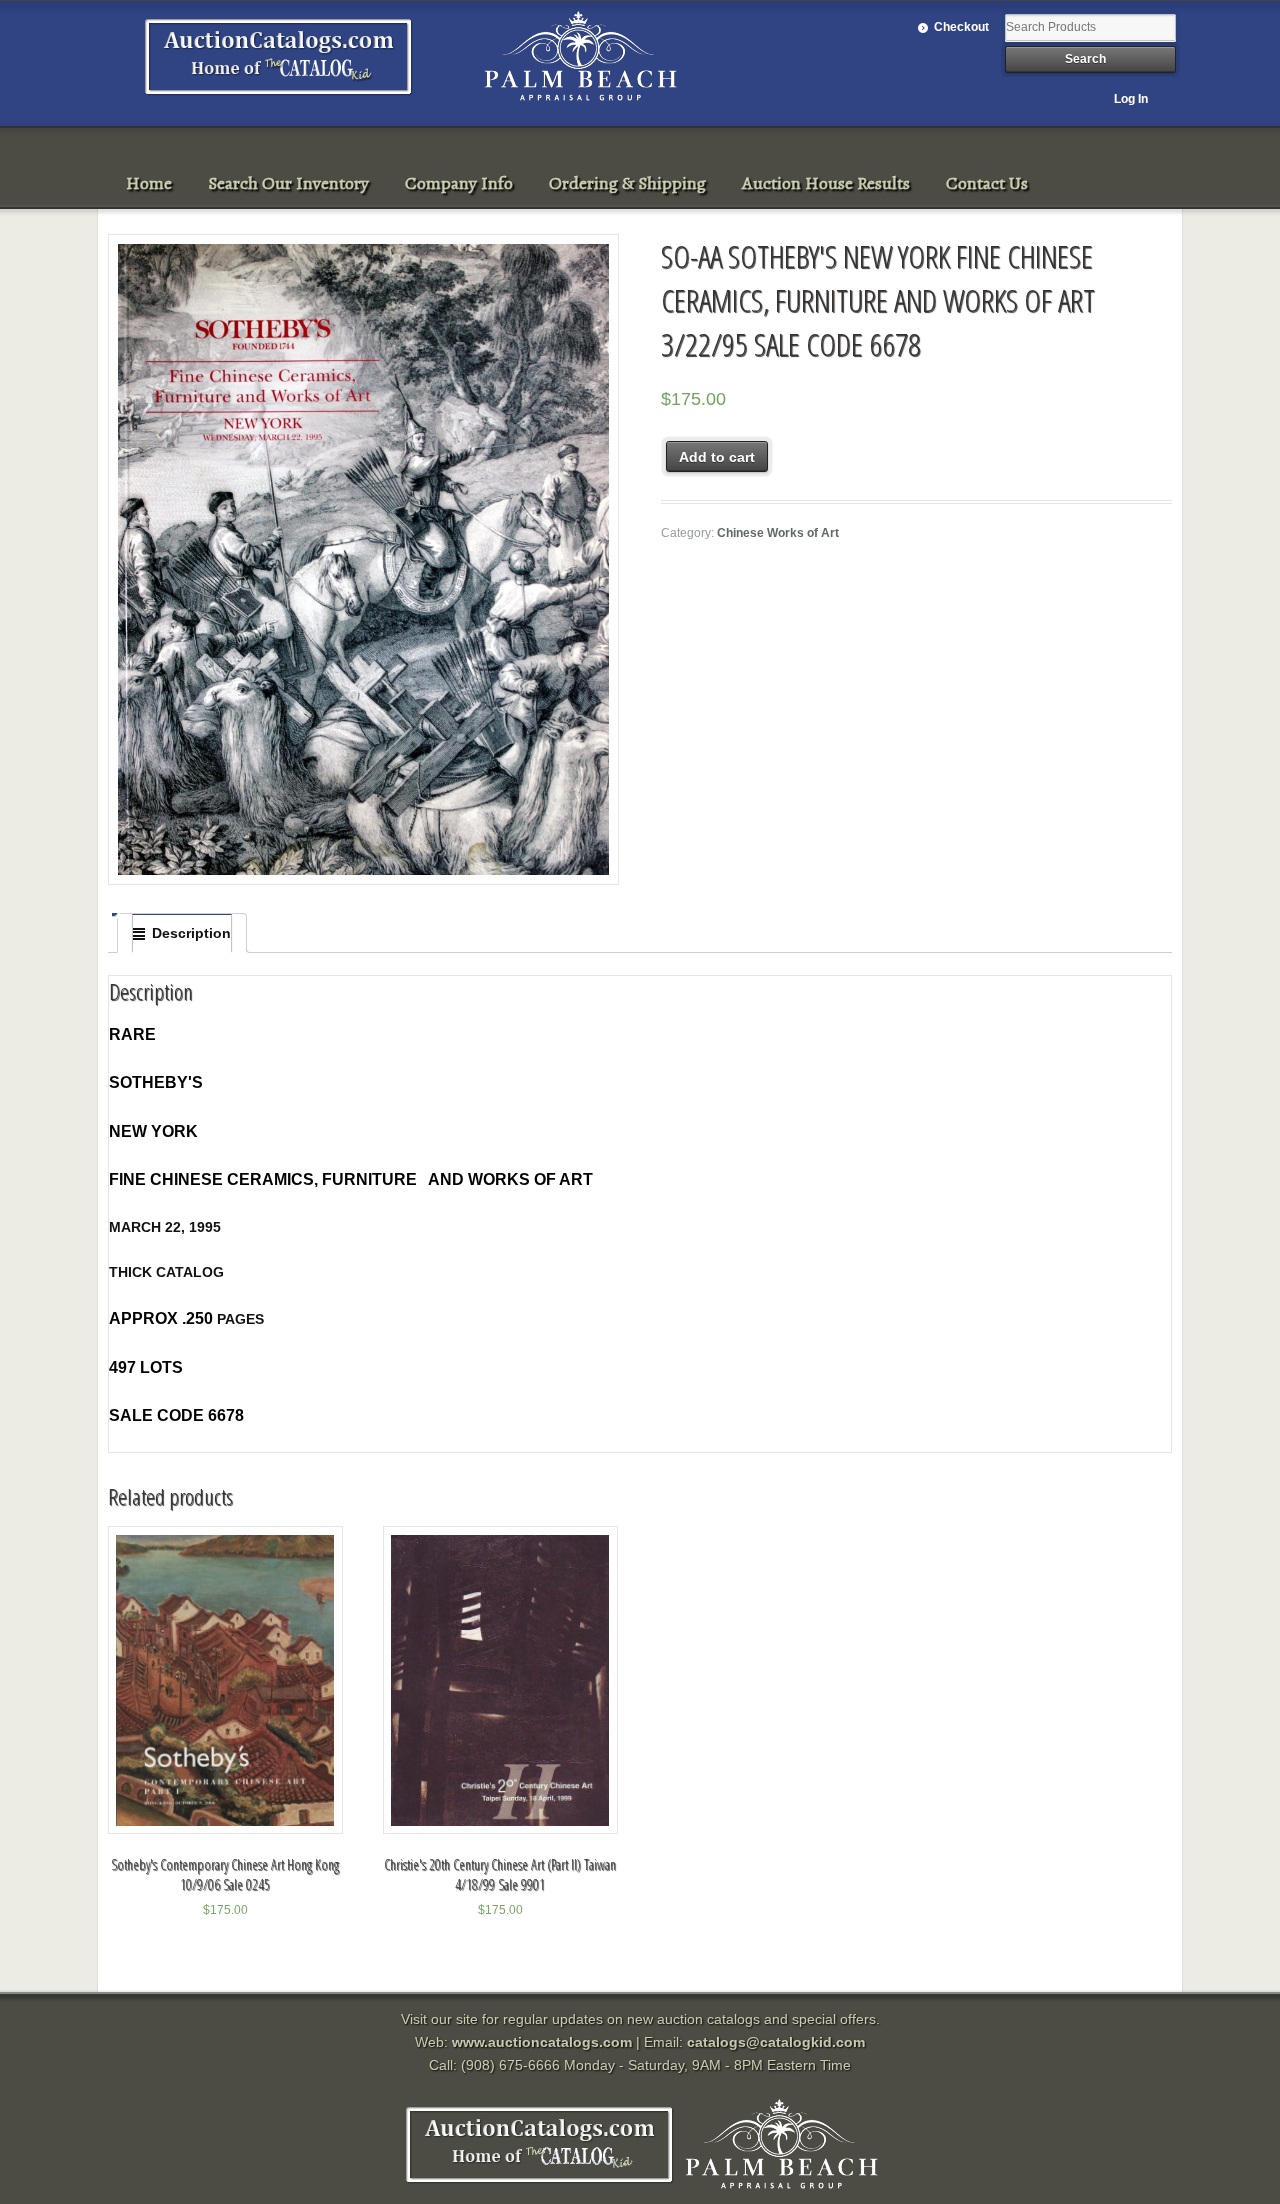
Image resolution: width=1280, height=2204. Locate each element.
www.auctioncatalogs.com (542, 2042)
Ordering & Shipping (627, 183)
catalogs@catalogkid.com (776, 2042)
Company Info (459, 183)
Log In (1131, 99)
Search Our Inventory (288, 183)
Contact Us (987, 183)
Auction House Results (826, 183)
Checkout (961, 27)
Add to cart (717, 457)
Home (149, 183)
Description (191, 933)
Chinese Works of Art (778, 533)
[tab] (182, 933)
